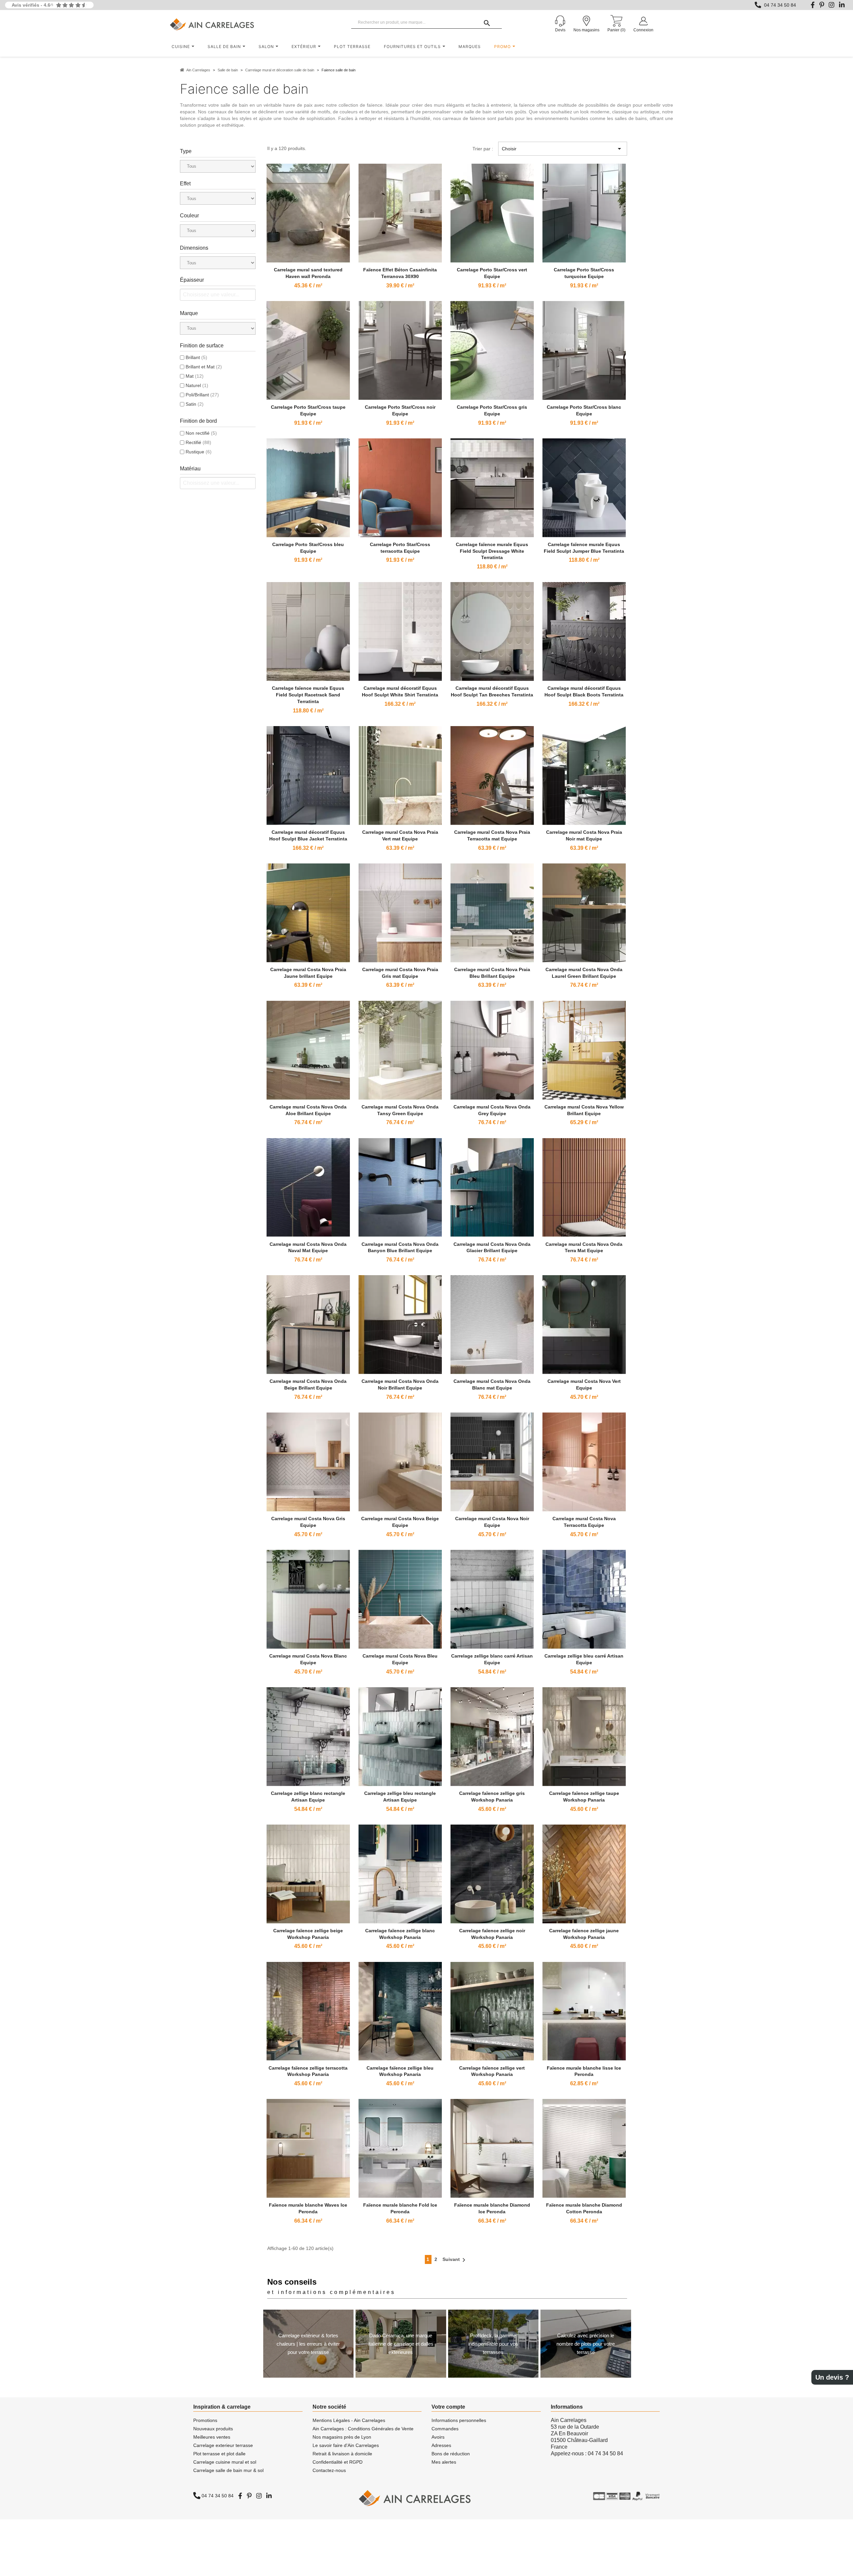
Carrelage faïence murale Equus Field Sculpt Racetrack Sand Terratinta (308, 695)
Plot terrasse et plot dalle (219, 2454)
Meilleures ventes (212, 2437)
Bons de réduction (451, 2454)
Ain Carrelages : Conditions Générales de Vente (363, 2429)
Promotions (205, 2420)
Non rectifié (201, 433)
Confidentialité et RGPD (338, 2462)
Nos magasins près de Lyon (342, 2437)
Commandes (445, 2429)
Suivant (455, 2260)
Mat (195, 376)
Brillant (196, 357)
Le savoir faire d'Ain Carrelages (346, 2445)
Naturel (197, 385)
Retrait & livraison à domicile (342, 2454)
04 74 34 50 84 (780, 5)
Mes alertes (444, 2462)
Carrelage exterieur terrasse (223, 2445)
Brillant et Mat (204, 367)
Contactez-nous (329, 2470)
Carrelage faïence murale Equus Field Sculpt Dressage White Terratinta (492, 551)
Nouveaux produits (213, 2429)
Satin (195, 404)
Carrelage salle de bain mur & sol (228, 2470)
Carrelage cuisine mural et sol (225, 2462)
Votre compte (448, 2407)
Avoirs (438, 2437)
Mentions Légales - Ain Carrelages (349, 2420)
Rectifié (198, 442)
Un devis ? (832, 2377)
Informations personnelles (459, 2420)
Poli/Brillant (202, 395)
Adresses (441, 2445)
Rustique (199, 452)
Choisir (562, 149)
